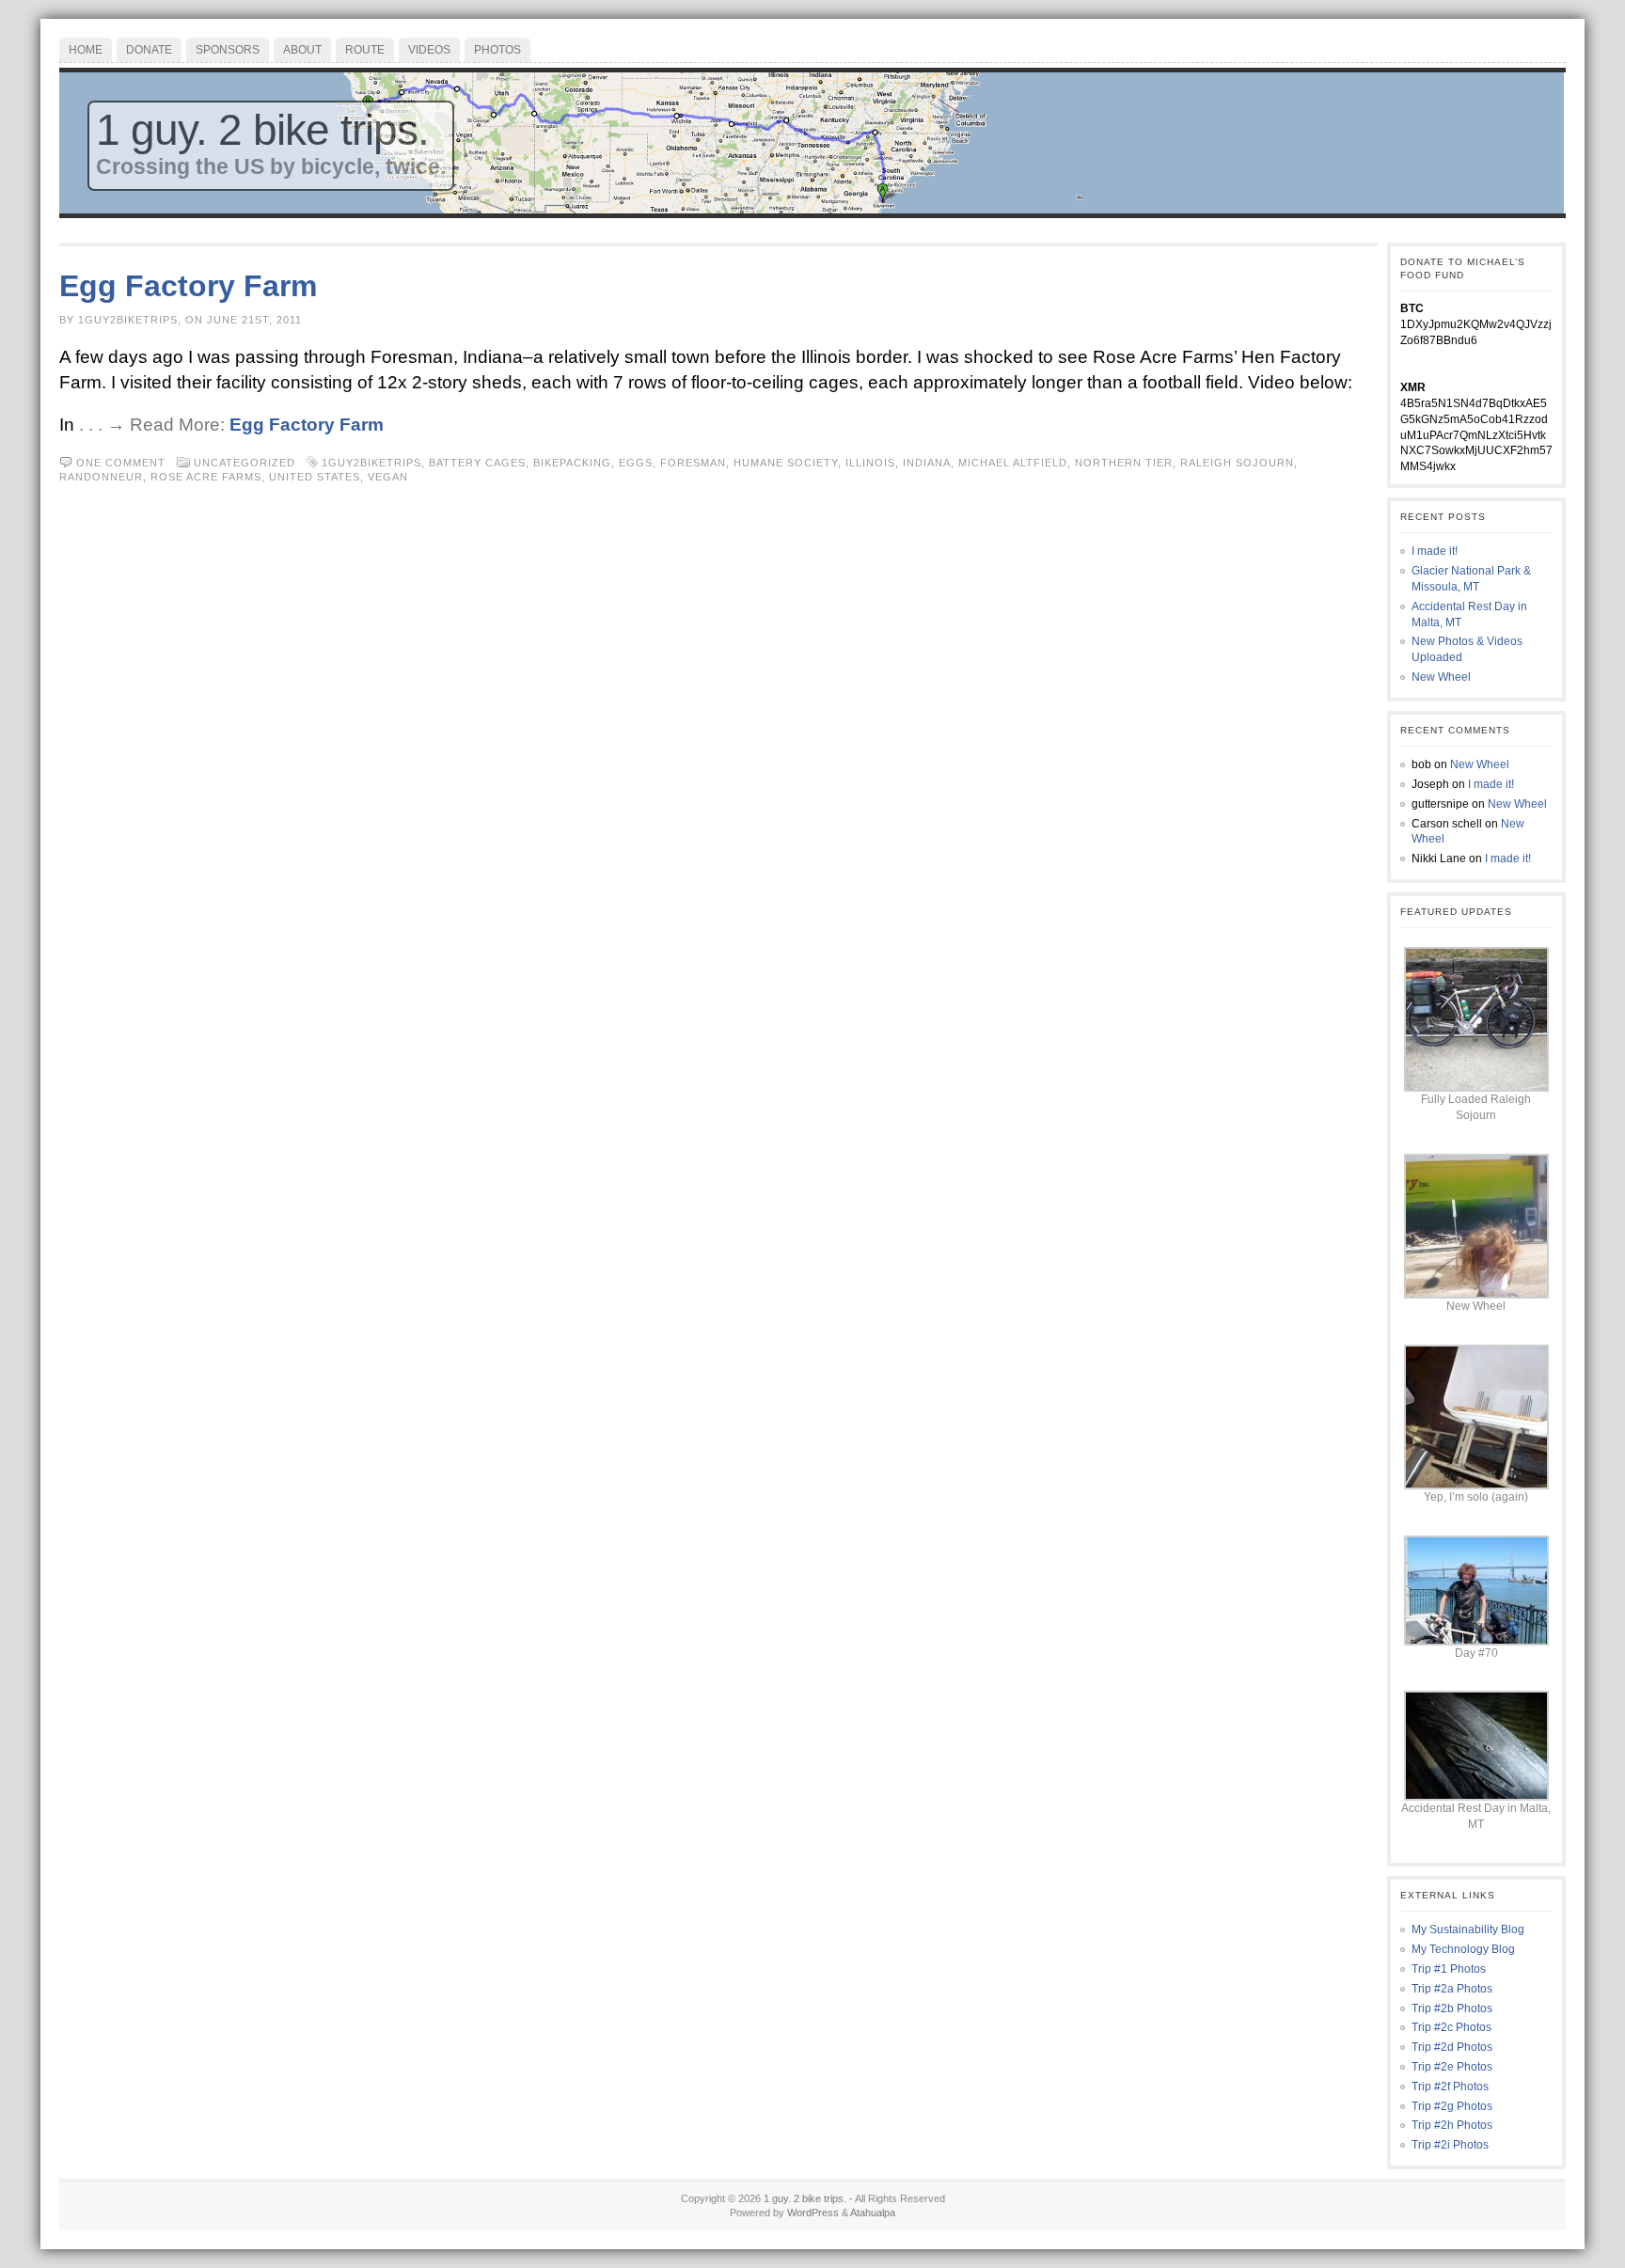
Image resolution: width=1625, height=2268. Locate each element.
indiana (927, 463)
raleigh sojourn (1237, 463)
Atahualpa (873, 2213)
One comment (121, 463)
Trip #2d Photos (1452, 2047)
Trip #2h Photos (1452, 2125)
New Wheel (1441, 677)
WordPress (813, 2213)
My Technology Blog (1463, 1949)
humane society (786, 463)
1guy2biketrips (371, 463)
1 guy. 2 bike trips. (262, 130)
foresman (693, 463)
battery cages (477, 463)
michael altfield (1013, 463)
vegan (388, 477)
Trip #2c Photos (1451, 2027)
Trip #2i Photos (1450, 2145)
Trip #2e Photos (1452, 2067)
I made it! (1435, 551)
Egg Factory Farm (188, 286)
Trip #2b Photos (1452, 2008)
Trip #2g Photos (1452, 2106)
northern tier (1124, 463)
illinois (870, 463)
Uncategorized (245, 463)
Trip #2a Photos (1452, 1989)
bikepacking (572, 463)
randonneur (101, 477)
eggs (636, 463)
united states (315, 477)
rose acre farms (206, 477)
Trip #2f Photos (1450, 2087)
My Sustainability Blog (1468, 1929)
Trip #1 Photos (1449, 1969)
